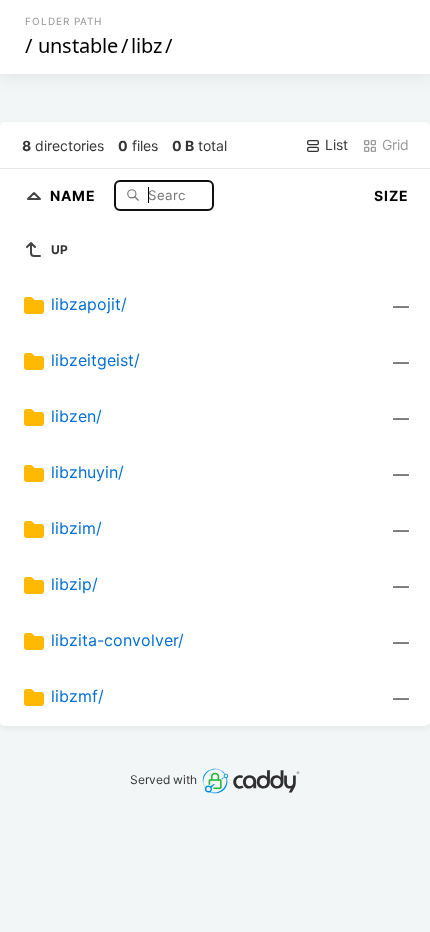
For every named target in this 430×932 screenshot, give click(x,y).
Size (391, 195)
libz (146, 45)
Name (75, 194)
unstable (78, 45)
